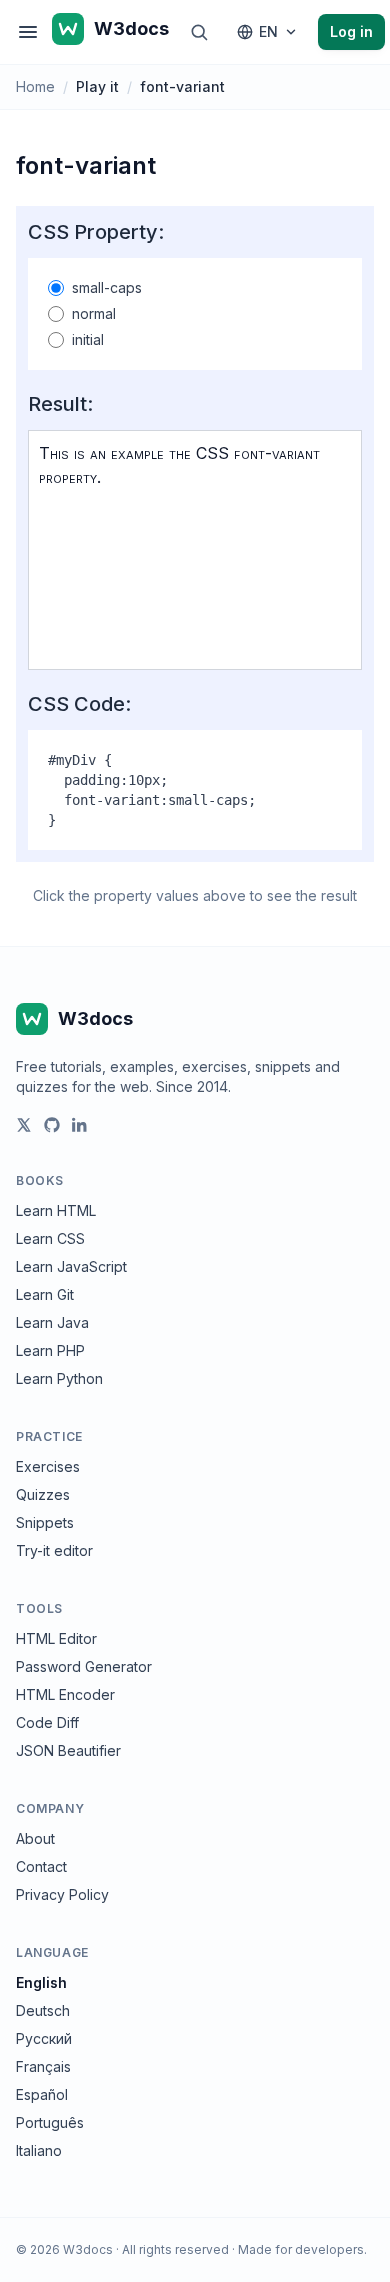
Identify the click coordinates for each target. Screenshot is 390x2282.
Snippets (45, 1522)
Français (43, 2066)
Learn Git (45, 1294)
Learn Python (59, 1378)
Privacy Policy (62, 1894)
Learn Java (52, 1322)
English (41, 1982)
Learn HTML (56, 1210)
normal (94, 313)
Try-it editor (54, 1550)
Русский (44, 2038)
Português (50, 2122)
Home (35, 86)
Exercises (48, 1466)
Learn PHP (50, 1350)
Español (42, 2094)
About (35, 1838)
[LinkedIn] (80, 1125)
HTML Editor (56, 1638)
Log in (351, 31)
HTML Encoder (65, 1694)
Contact (41, 1866)
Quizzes (43, 1494)
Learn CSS (50, 1238)
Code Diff (47, 1722)
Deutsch (43, 2010)
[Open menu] (28, 32)
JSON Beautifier (68, 1750)
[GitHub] (52, 1125)
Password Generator (84, 1666)
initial (88, 339)
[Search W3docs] (199, 32)
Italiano (39, 2150)
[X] (24, 1125)
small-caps (107, 287)
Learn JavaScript (71, 1266)
